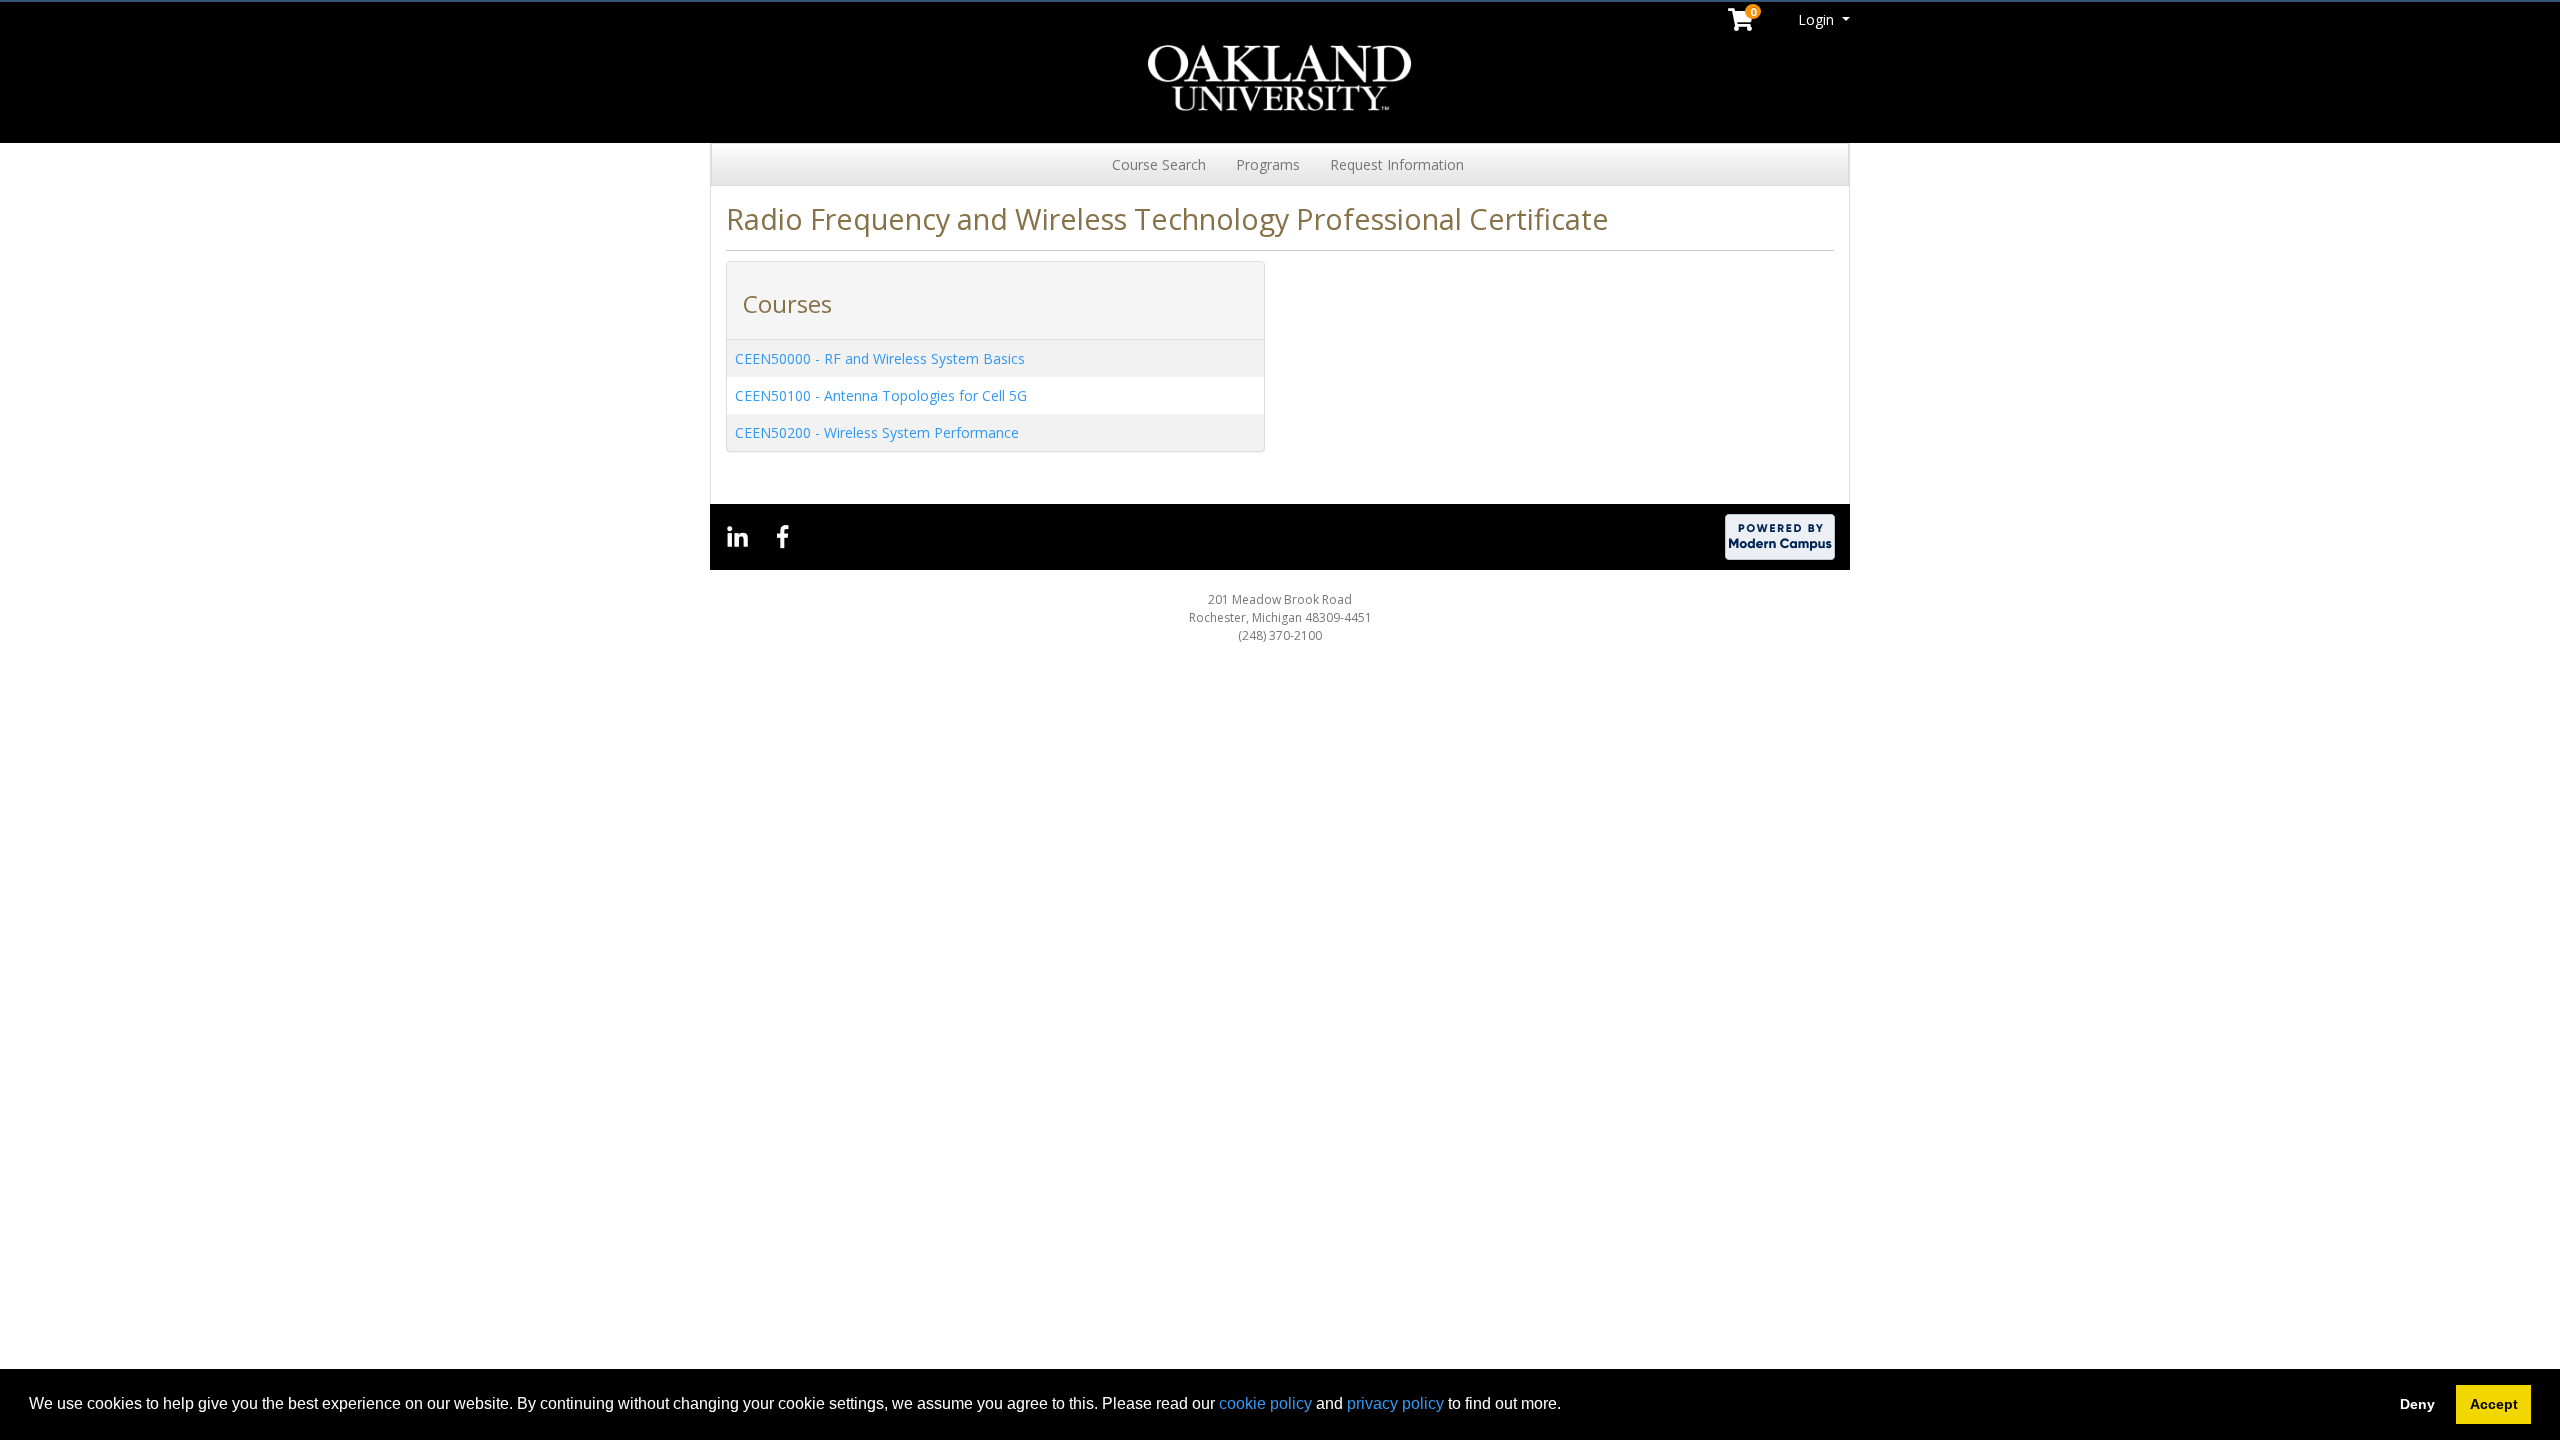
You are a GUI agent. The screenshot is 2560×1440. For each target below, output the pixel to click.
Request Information (1397, 164)
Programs (1268, 164)
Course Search (1159, 164)
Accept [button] (2494, 1404)
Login (1818, 19)
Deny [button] (2417, 1404)
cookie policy (1265, 1403)
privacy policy (1395, 1403)
